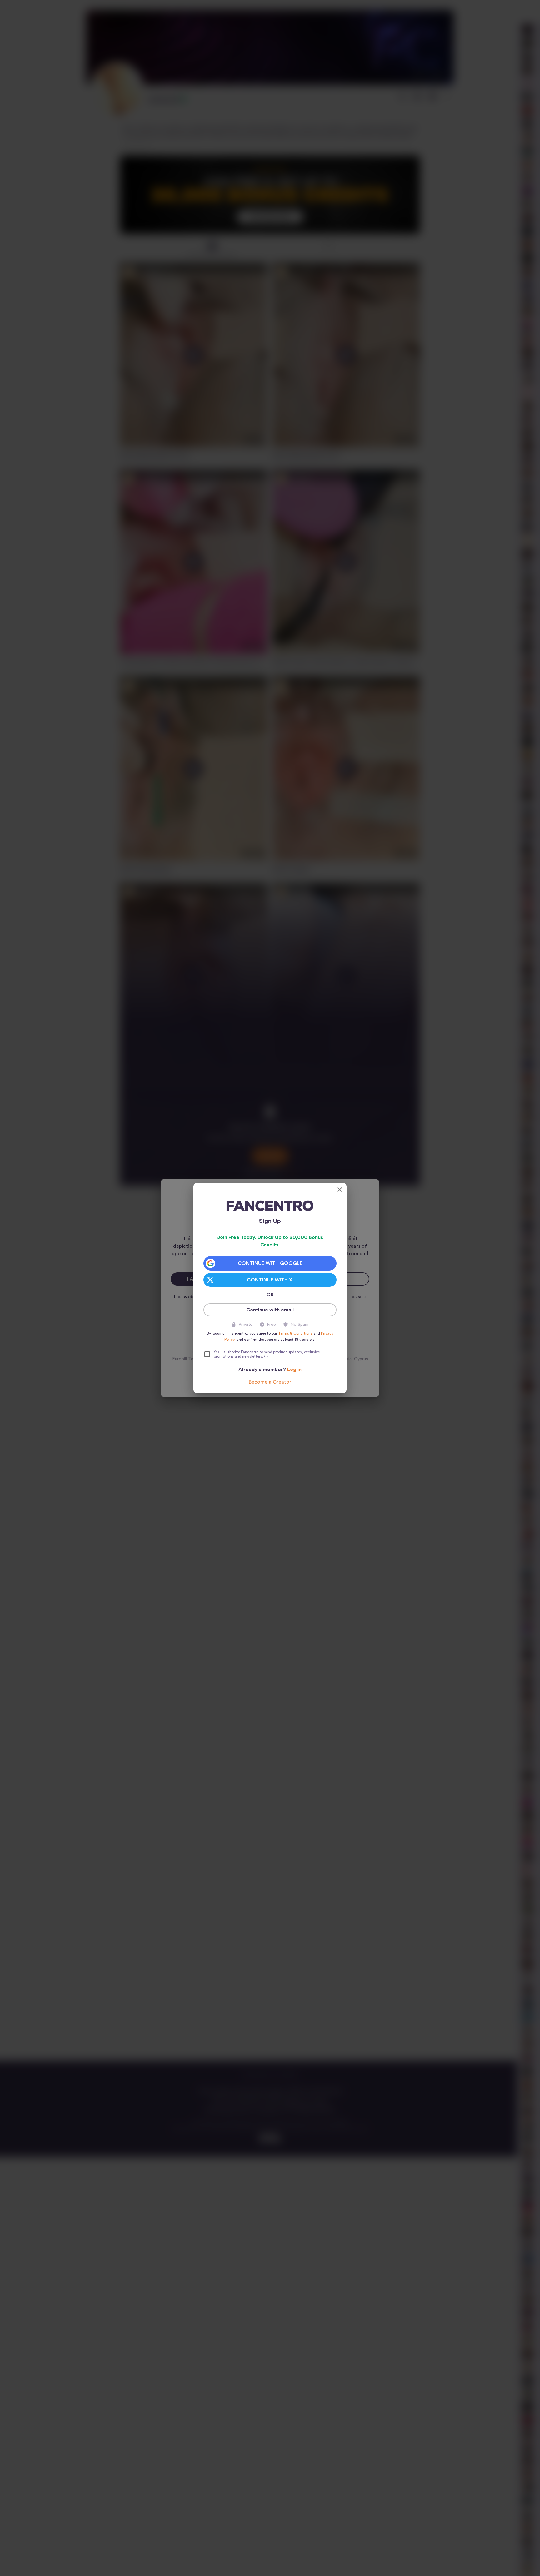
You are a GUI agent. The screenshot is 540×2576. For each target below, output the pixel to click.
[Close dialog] (340, 1190)
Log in (294, 1370)
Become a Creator (270, 1382)
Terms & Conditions (295, 1333)
